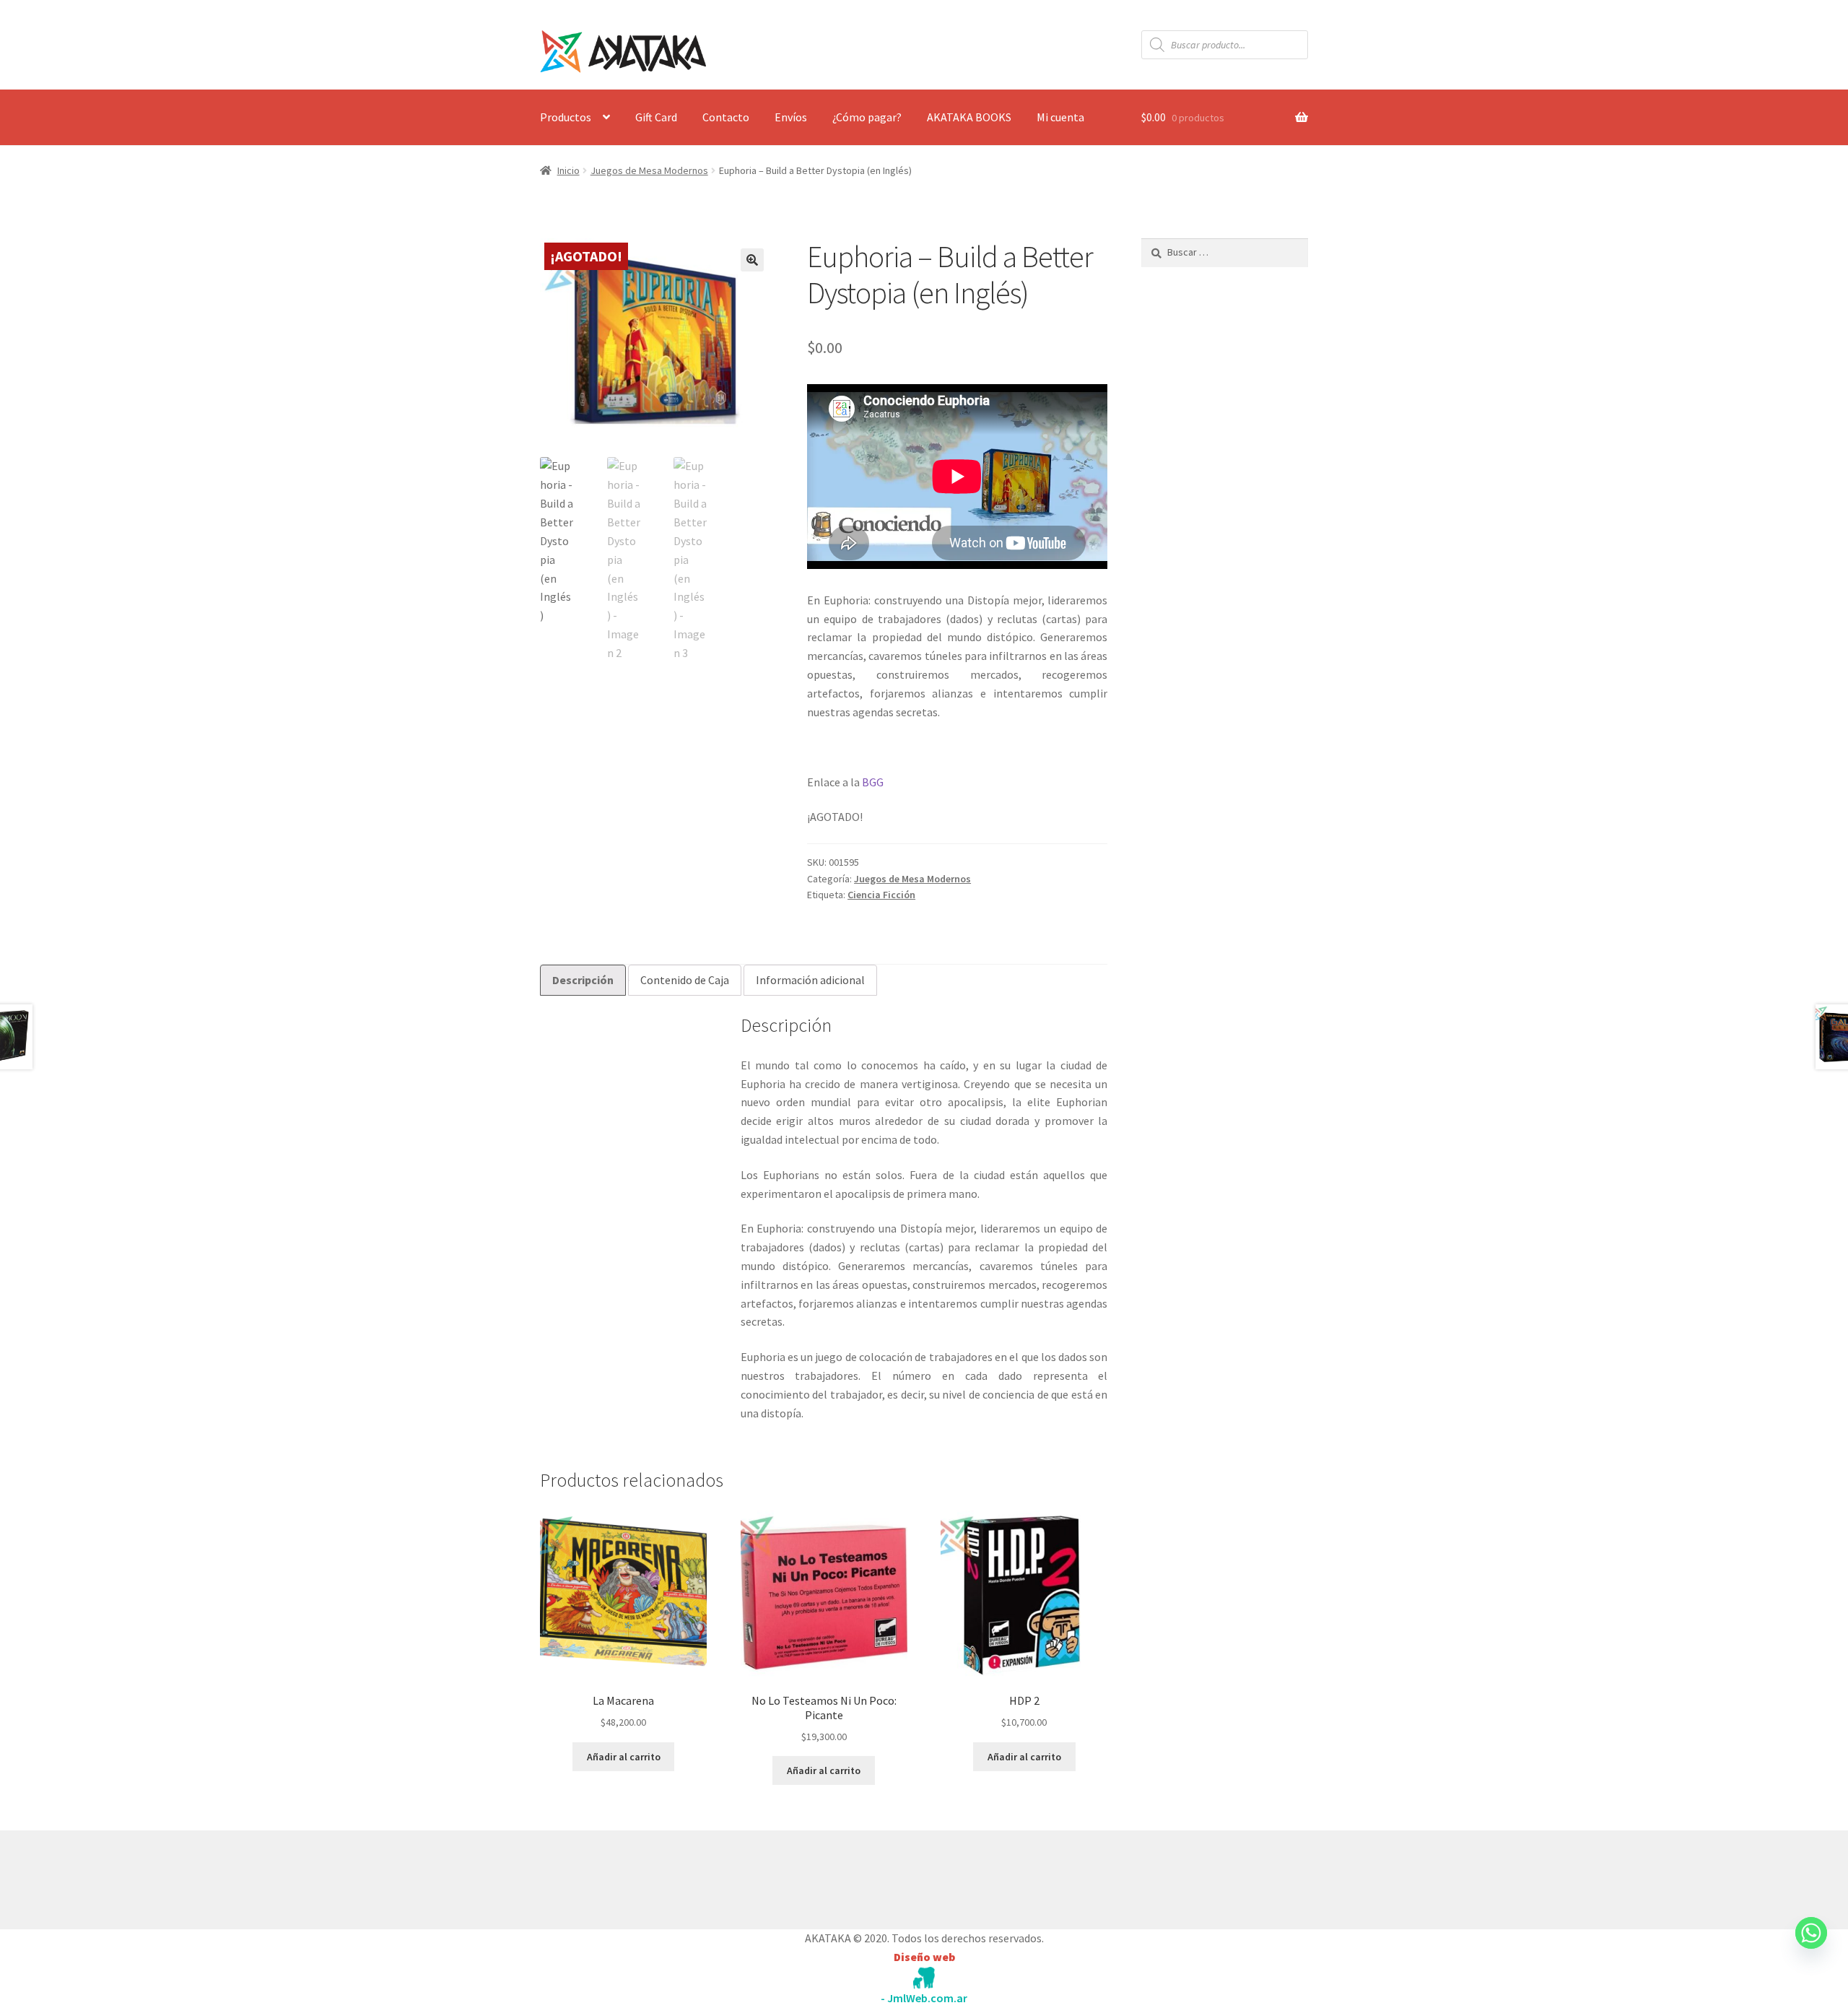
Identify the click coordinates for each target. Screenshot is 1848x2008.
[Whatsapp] (1811, 1947)
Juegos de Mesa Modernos (649, 170)
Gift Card (656, 117)
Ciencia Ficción (881, 895)
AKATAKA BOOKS (969, 117)
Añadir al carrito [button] (624, 1757)
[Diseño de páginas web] (924, 1978)
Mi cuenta (1060, 117)
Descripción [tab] (583, 980)
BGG (873, 782)
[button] (752, 260)
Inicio (568, 170)
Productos (566, 117)
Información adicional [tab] (810, 980)
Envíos (791, 117)
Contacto (726, 117)
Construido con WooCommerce (617, 1877)
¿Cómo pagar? (867, 117)
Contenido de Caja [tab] (685, 980)
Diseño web (924, 1957)
